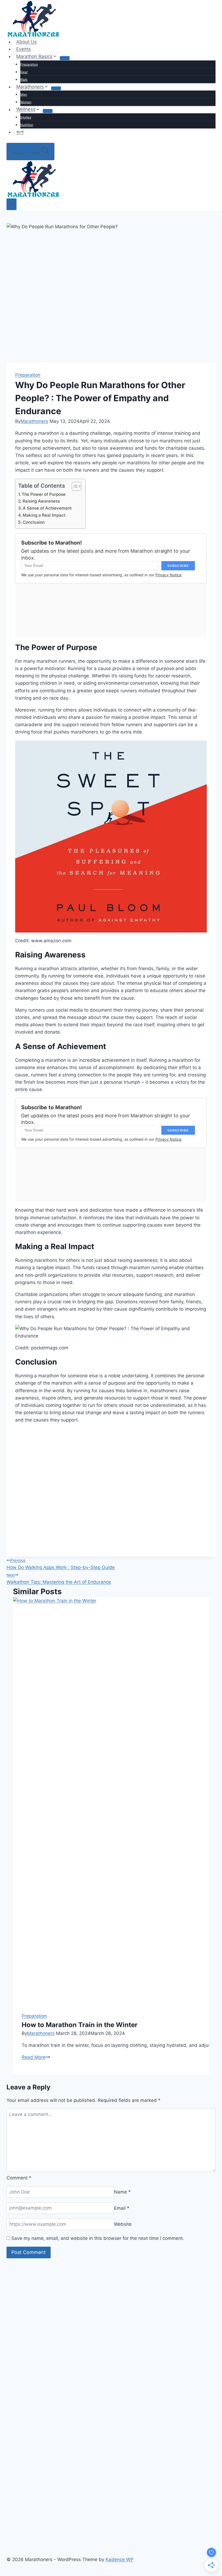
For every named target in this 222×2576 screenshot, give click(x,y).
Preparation (29, 64)
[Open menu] (12, 204)
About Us (27, 42)
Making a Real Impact (44, 515)
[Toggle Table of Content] (74, 486)
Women (26, 102)
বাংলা (20, 132)
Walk (24, 80)
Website (123, 2224)
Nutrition (27, 125)
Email (122, 2208)
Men (24, 94)
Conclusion (34, 522)
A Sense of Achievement (47, 508)
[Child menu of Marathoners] (56, 88)
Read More (36, 2057)
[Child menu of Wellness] (48, 111)
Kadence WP (120, 2559)
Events (24, 49)
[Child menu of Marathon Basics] (65, 58)
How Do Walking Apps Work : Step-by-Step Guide (61, 1564)
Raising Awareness (41, 501)
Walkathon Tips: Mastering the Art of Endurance (59, 1579)
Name (122, 2192)
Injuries (26, 117)
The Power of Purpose (44, 494)
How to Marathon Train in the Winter (80, 2025)
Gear (24, 72)
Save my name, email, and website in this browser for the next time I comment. (98, 2238)
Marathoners (34, 421)
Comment (19, 2178)
